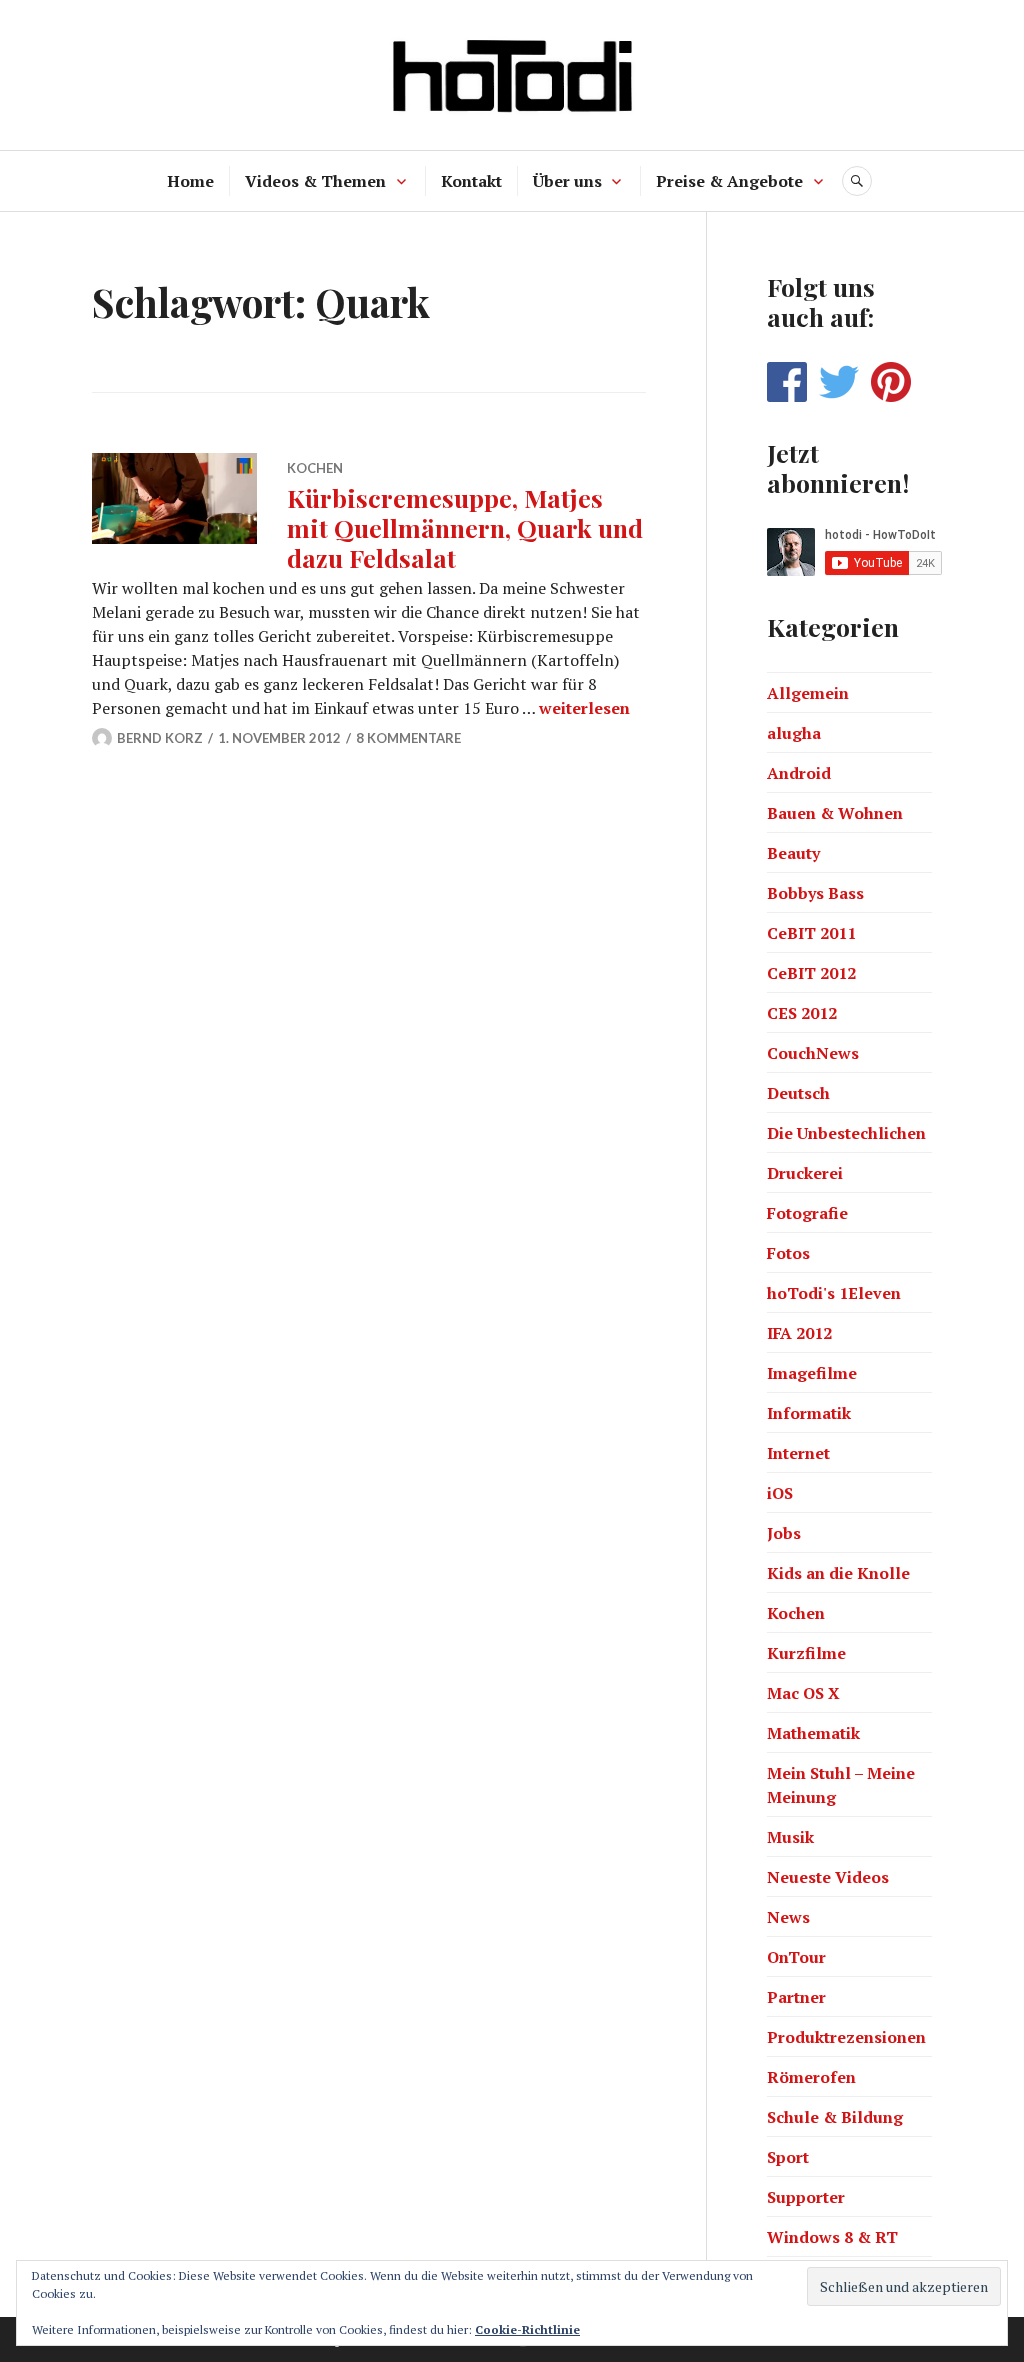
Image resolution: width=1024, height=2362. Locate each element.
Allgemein (808, 693)
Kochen (315, 468)
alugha (794, 733)
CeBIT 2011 (811, 933)
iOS (780, 1493)
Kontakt (471, 181)
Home (190, 181)
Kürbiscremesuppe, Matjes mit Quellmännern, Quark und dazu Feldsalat (465, 527)
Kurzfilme (806, 1653)
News (788, 1917)
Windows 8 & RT (832, 2237)
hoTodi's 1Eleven (834, 1293)
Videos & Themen (315, 181)
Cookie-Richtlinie (527, 2329)
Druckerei (805, 1173)
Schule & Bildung (835, 2117)
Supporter (806, 2197)
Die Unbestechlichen (846, 1133)
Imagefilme (812, 1373)
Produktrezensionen (846, 2037)
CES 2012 (802, 1013)
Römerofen (811, 2077)
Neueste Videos (828, 1877)
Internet (798, 1453)
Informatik (809, 1413)
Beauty (793, 853)
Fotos (788, 1253)
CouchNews (813, 1053)
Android (799, 773)
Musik (790, 1837)
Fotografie (807, 1213)
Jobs (784, 1533)
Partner (796, 1997)
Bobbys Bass (815, 893)
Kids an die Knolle (838, 1573)
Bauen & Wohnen (835, 813)
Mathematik (813, 1733)
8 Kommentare (408, 738)
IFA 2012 (799, 1333)
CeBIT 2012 (811, 973)
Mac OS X (803, 1693)
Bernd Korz (160, 738)
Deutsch (798, 1093)
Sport (788, 2157)
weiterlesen (584, 708)
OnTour (796, 1957)
